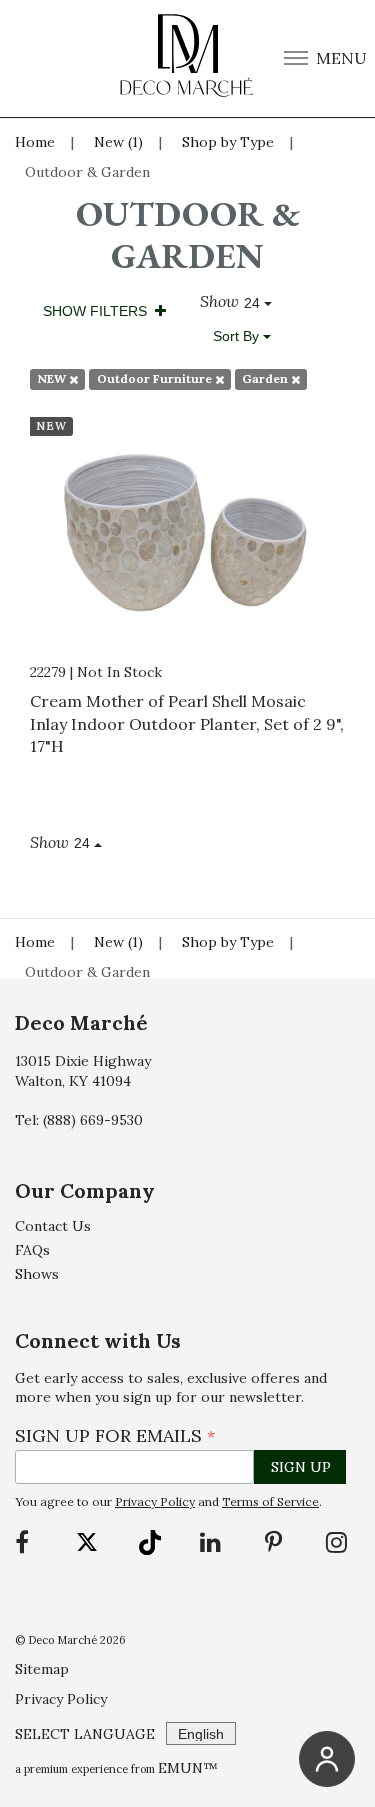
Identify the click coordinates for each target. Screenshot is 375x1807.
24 (254, 303)
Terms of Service (270, 1501)
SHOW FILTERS (99, 311)
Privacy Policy (155, 1501)
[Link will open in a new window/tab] (24, 1542)
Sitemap (42, 1669)
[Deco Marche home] (188, 58)
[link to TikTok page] (150, 1542)
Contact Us (53, 1226)
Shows (37, 1274)
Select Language (85, 1734)
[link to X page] (87, 1542)
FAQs (32, 1250)
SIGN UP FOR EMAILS (115, 1435)
